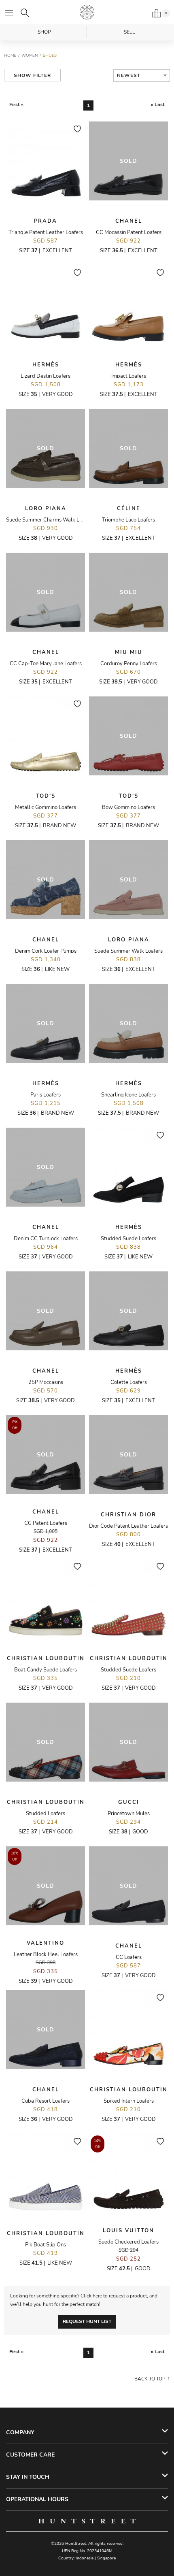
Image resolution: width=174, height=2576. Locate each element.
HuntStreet (87, 12)
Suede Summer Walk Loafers (128, 951)
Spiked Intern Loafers (129, 2101)
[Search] (25, 13)
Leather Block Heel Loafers (46, 1954)
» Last (158, 104)
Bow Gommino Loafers (128, 807)
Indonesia (85, 2558)
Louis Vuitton (128, 2231)
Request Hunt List (87, 2321)
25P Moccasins (46, 1382)
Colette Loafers (129, 1382)
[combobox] (142, 76)
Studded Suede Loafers (128, 1239)
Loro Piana (46, 509)
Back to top (150, 2379)
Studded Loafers (46, 1814)
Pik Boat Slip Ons (46, 2245)
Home (10, 55)
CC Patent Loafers (46, 1523)
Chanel (129, 221)
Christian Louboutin (46, 1658)
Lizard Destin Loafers (46, 376)
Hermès (46, 365)
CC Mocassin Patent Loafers (129, 232)
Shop (44, 32)
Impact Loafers (129, 376)
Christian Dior (128, 1515)
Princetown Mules (129, 1814)
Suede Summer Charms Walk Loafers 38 (54, 520)
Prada (46, 221)
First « (16, 104)
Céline (129, 509)
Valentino (46, 1943)
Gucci (129, 1802)
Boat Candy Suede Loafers (46, 1670)
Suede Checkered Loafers (128, 2242)
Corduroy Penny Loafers (129, 664)
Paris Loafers (46, 1095)
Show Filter (32, 75)
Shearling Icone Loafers (128, 1095)
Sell (129, 32)
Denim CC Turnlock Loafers (46, 1239)
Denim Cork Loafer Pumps (46, 951)
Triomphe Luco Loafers (128, 520)
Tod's (46, 796)
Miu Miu (129, 652)
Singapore (106, 2558)
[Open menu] (9, 13)
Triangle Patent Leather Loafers (46, 232)
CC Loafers (129, 1957)
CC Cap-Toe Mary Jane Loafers (46, 664)
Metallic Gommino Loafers (46, 807)
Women (30, 55)
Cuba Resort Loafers (46, 2101)
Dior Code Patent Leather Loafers (128, 1526)
